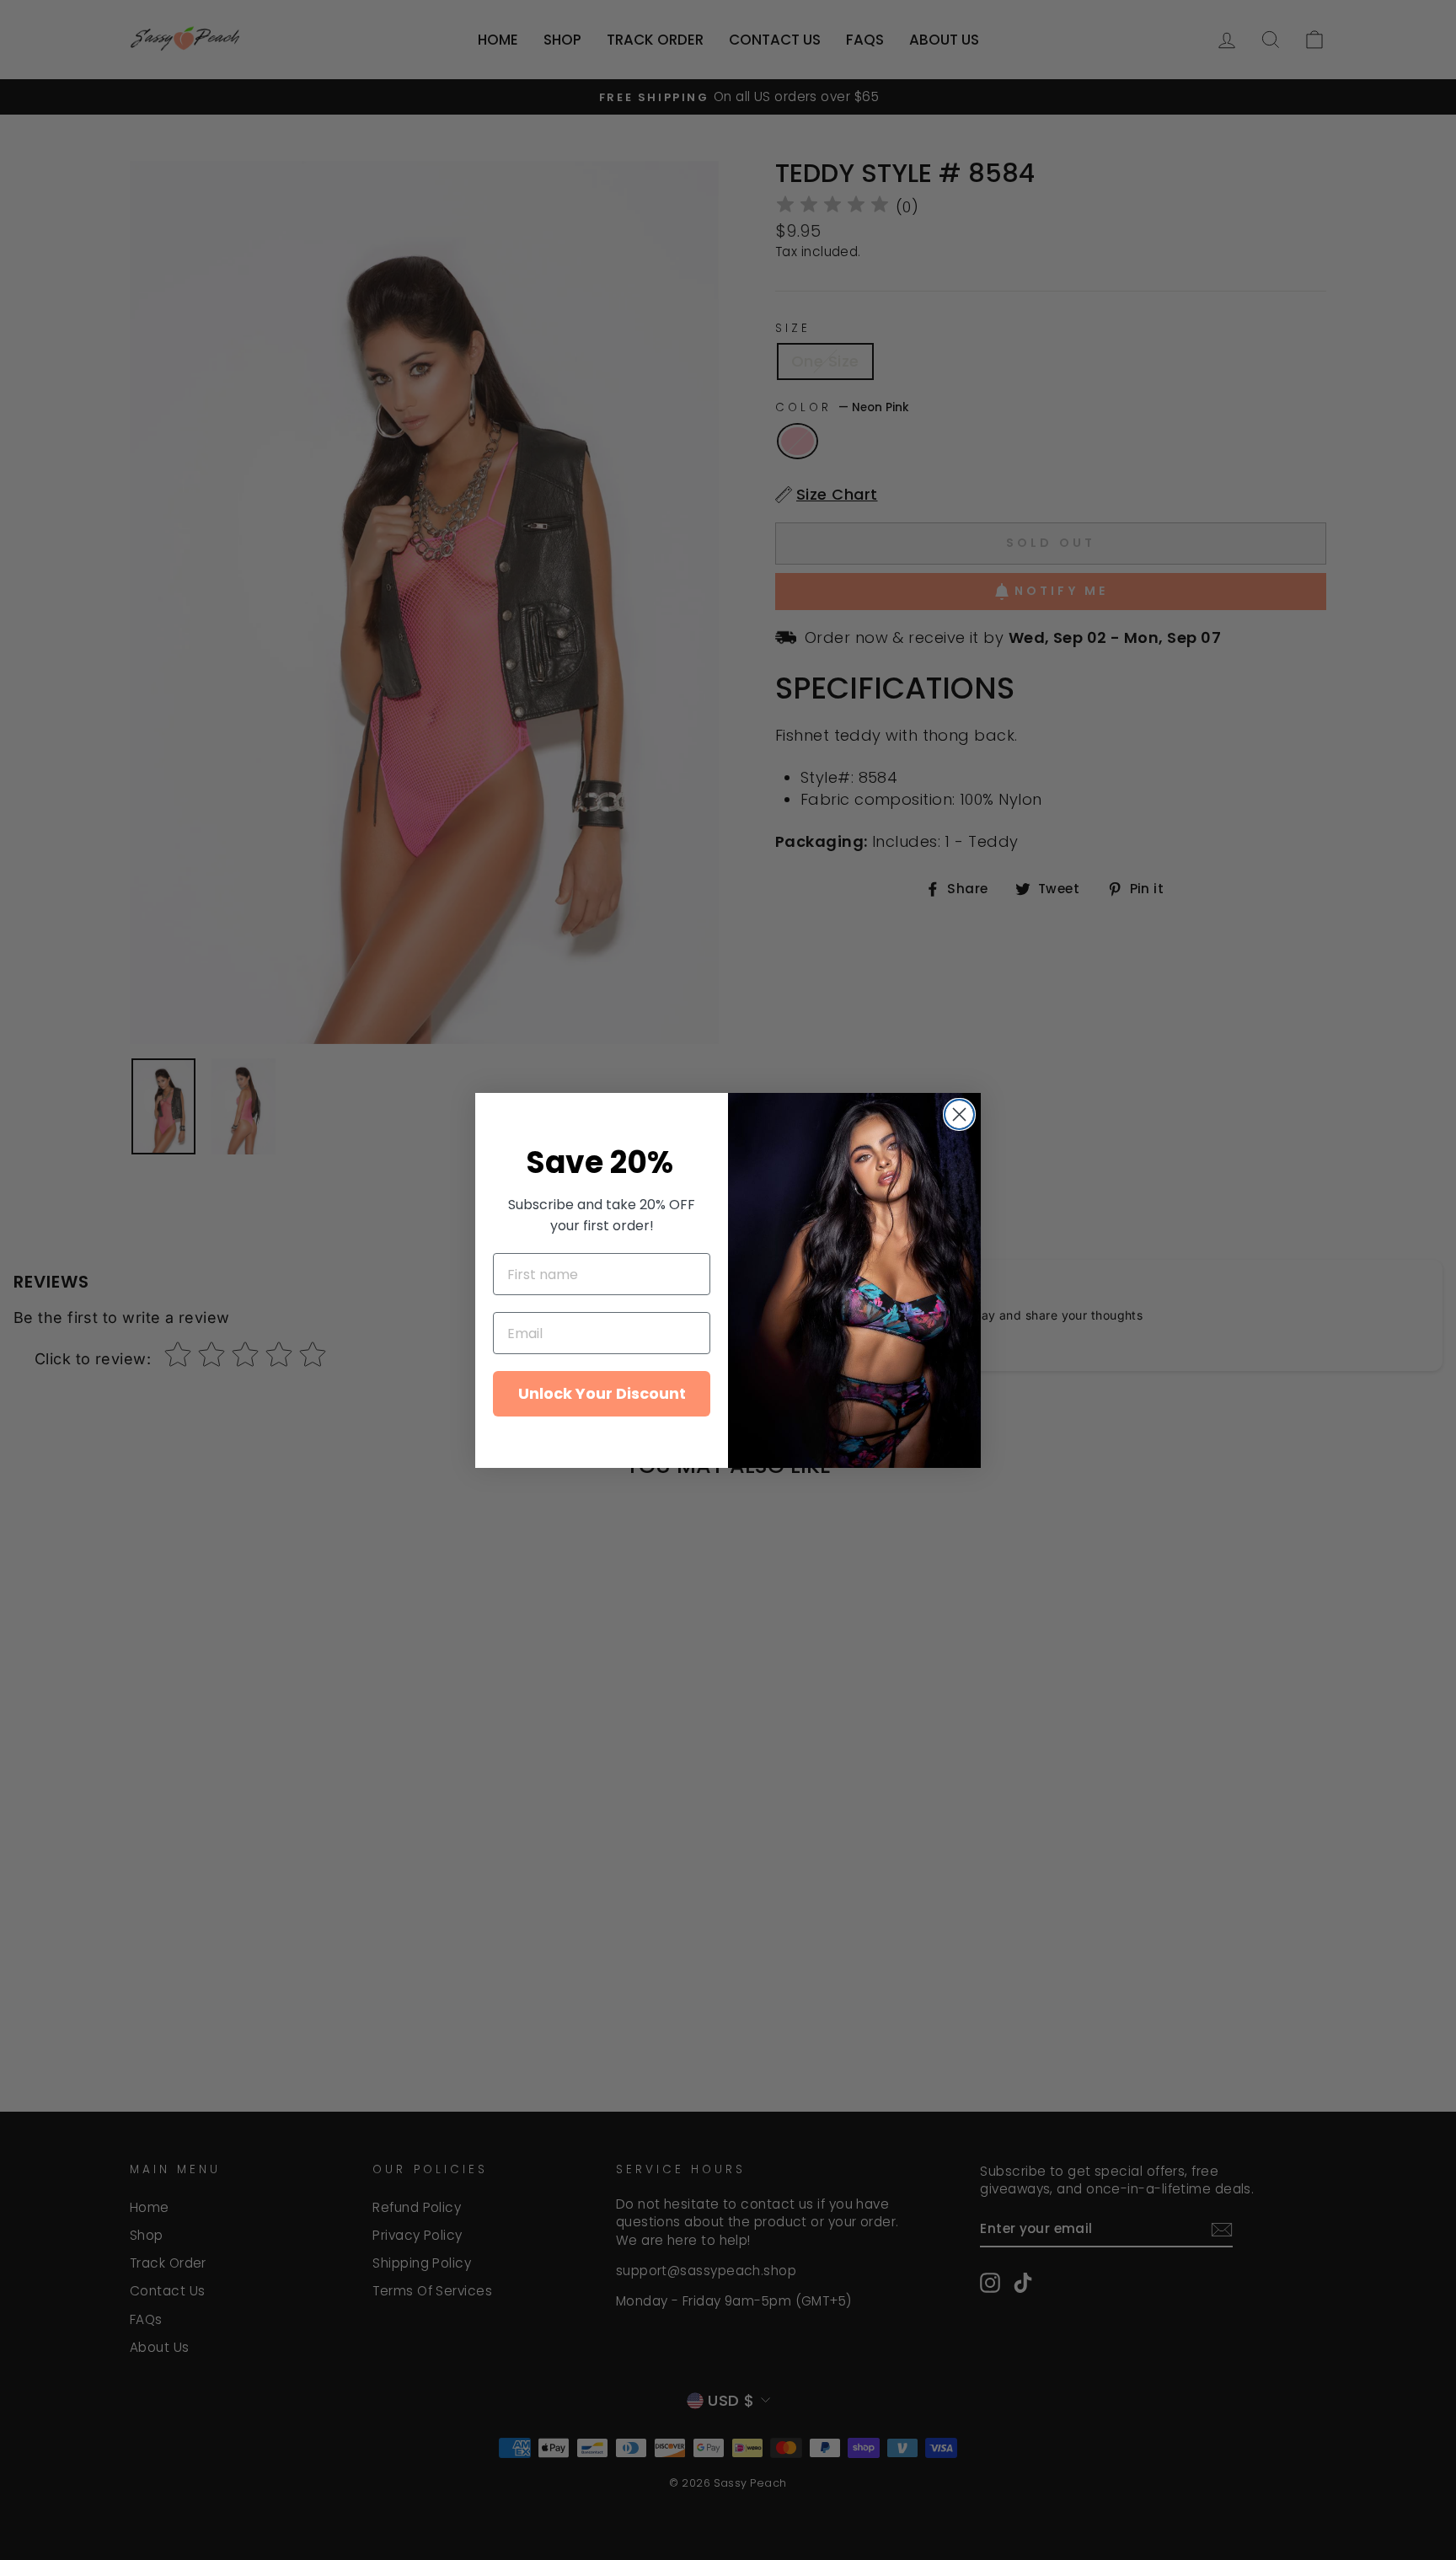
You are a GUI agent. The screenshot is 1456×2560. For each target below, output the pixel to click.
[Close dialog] (959, 1114)
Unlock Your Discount (602, 1393)
